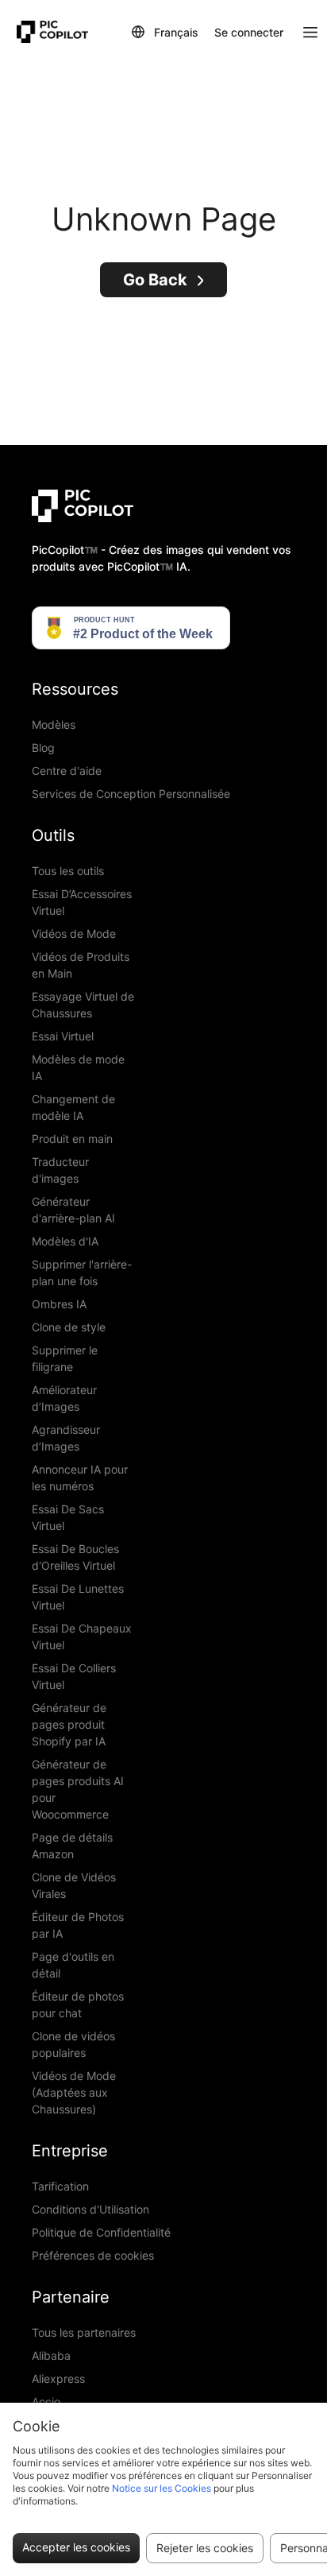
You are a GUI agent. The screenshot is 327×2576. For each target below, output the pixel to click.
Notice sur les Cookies (162, 2488)
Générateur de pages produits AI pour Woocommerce (78, 1789)
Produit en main (72, 1139)
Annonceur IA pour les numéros (80, 1478)
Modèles (54, 724)
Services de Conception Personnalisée (131, 794)
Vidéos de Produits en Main (81, 965)
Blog (43, 748)
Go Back (155, 280)
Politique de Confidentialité (101, 2232)
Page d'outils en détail (73, 1965)
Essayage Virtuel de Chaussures (83, 1005)
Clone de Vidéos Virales (74, 1885)
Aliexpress (58, 2378)
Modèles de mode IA (78, 1067)
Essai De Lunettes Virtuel (78, 1597)
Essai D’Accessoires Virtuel (82, 902)
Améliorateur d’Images (64, 1398)
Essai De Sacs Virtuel (68, 1517)
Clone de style (69, 1327)
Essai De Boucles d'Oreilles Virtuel (75, 1557)
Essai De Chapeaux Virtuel (82, 1637)
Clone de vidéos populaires (73, 2044)
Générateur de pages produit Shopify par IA (69, 1724)
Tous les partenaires (84, 2332)
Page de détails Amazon (72, 1846)
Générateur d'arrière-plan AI (73, 1210)
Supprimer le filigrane (65, 1358)
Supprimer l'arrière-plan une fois (82, 1273)
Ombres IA (59, 1304)
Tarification (60, 2186)
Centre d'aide (67, 771)
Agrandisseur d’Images (66, 1438)
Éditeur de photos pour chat (78, 2005)
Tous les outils (68, 871)
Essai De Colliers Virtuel (74, 1676)
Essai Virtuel (63, 1036)
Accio (46, 2402)
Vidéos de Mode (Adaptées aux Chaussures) (74, 2092)
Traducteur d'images (60, 1170)
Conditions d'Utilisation (90, 2209)
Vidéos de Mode (74, 934)
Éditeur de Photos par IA (78, 1925)
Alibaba (51, 2355)
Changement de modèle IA (73, 1107)
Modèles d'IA (65, 1241)
